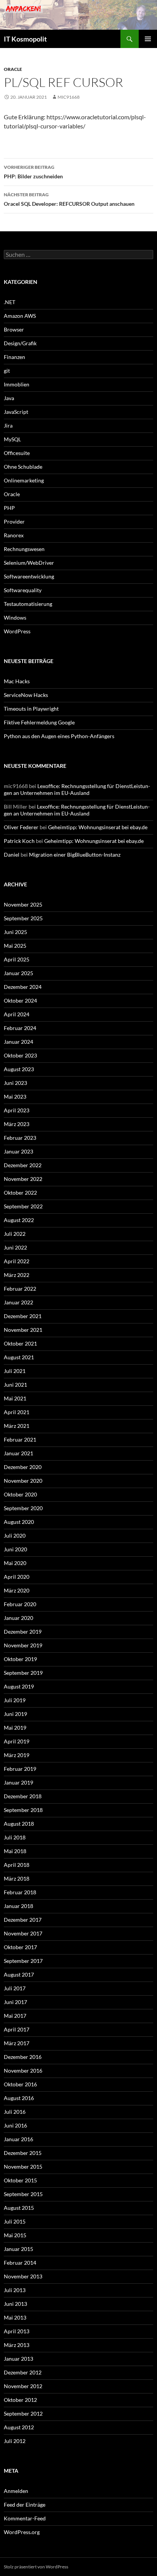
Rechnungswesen (24, 549)
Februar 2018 (20, 1892)
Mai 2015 (15, 2235)
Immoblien (17, 384)
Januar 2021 (18, 1453)
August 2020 (19, 1522)
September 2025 (23, 918)
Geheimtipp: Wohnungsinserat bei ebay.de (98, 827)
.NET (10, 302)
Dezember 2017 (23, 1920)
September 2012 (23, 2413)
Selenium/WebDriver (29, 563)
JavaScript (16, 412)
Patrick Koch (19, 841)
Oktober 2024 (20, 1000)
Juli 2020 (15, 1536)
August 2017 (19, 1974)
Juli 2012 (15, 2441)
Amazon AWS (20, 316)
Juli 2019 (15, 1700)
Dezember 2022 (23, 1165)
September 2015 (23, 2194)
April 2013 (17, 2331)
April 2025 (17, 959)
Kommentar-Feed (25, 2518)
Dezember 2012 (23, 2372)
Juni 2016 (15, 2125)
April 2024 (17, 1014)
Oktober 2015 (20, 2180)
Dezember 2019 (23, 1632)
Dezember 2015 (23, 2153)
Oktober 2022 (20, 1193)
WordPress (17, 631)
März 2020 (17, 1590)
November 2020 (23, 1481)
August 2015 (19, 2208)
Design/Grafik (20, 343)
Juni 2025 (15, 932)
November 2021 (23, 1330)
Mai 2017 (15, 2016)
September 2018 (23, 1810)
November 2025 (23, 904)
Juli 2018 (15, 1837)
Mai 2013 (15, 2317)
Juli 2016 (15, 2112)
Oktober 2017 (20, 1947)
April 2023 (17, 1110)
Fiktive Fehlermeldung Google (39, 722)
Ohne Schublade (23, 467)
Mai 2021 (15, 1398)
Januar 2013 (18, 2359)
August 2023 (19, 1069)
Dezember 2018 (23, 1796)
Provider (14, 521)
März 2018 (17, 1878)
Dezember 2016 (23, 2057)
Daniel (12, 855)
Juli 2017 (15, 1988)
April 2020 (17, 1577)
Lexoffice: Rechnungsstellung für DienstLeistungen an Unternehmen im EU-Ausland (77, 789)
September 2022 (23, 1206)
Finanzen (14, 357)
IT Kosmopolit (25, 39)
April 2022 (17, 1261)
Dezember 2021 (23, 1316)
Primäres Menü (148, 39)
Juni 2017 (15, 2002)
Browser (14, 329)
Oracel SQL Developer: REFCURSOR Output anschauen (69, 199)
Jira (8, 425)
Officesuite (17, 453)
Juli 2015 (15, 2221)
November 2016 (23, 2071)
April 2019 (17, 1741)
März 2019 (17, 1755)
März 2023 (17, 1124)
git (7, 371)
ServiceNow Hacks (26, 695)
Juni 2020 (15, 1549)
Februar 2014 (20, 2263)
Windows (15, 618)
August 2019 (19, 1686)
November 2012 (23, 2386)
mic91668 (69, 97)
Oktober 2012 (20, 2400)
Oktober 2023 (20, 1055)
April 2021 (17, 1412)
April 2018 (17, 1865)
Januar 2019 (18, 1782)
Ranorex (14, 535)
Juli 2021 (15, 1371)
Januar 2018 (18, 1906)
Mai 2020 (15, 1563)
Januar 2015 (18, 2249)
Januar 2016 (18, 2139)
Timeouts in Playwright (31, 709)
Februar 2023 (20, 1138)
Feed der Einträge (25, 2505)
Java (9, 398)
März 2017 (17, 2043)
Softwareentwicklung (29, 576)
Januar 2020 (18, 1618)
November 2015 (23, 2167)
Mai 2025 (15, 946)
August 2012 (19, 2427)
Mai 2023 (15, 1097)
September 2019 (23, 1673)
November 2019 (23, 1645)
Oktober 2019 (20, 1659)
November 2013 (23, 2276)
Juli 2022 (15, 1234)
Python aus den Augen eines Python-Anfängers (59, 736)
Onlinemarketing (24, 480)
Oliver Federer (21, 827)
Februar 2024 (20, 1028)
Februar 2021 (20, 1439)
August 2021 (19, 1357)
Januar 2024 (18, 1042)
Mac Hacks (17, 681)
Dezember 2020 (23, 1467)
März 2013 (17, 2345)
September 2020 (23, 1508)
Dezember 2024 (23, 987)
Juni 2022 (15, 1247)
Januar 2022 (18, 1302)
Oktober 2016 (20, 2084)
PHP (9, 508)
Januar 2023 (18, 1151)
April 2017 (17, 2029)
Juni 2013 (15, 2304)
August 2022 (19, 1220)
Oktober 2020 (20, 1494)
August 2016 (19, 2098)
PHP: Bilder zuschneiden (33, 172)
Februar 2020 (20, 1604)
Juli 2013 (15, 2290)
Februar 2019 (20, 1769)
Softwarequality (23, 590)
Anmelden (16, 2491)
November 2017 (23, 1933)
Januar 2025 (18, 973)
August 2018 (19, 1824)
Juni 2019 (15, 1714)
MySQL (12, 439)
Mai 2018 (15, 1851)
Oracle (13, 69)
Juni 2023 (15, 1083)
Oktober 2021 (20, 1343)
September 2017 (23, 1961)
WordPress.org (22, 2532)
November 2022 (23, 1179)
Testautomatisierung (28, 604)
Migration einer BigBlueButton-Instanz (75, 855)
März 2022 (17, 1275)
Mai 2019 (15, 1728)
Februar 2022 (20, 1289)
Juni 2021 (15, 1385)
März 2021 (17, 1426)
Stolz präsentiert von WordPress (36, 2567)
